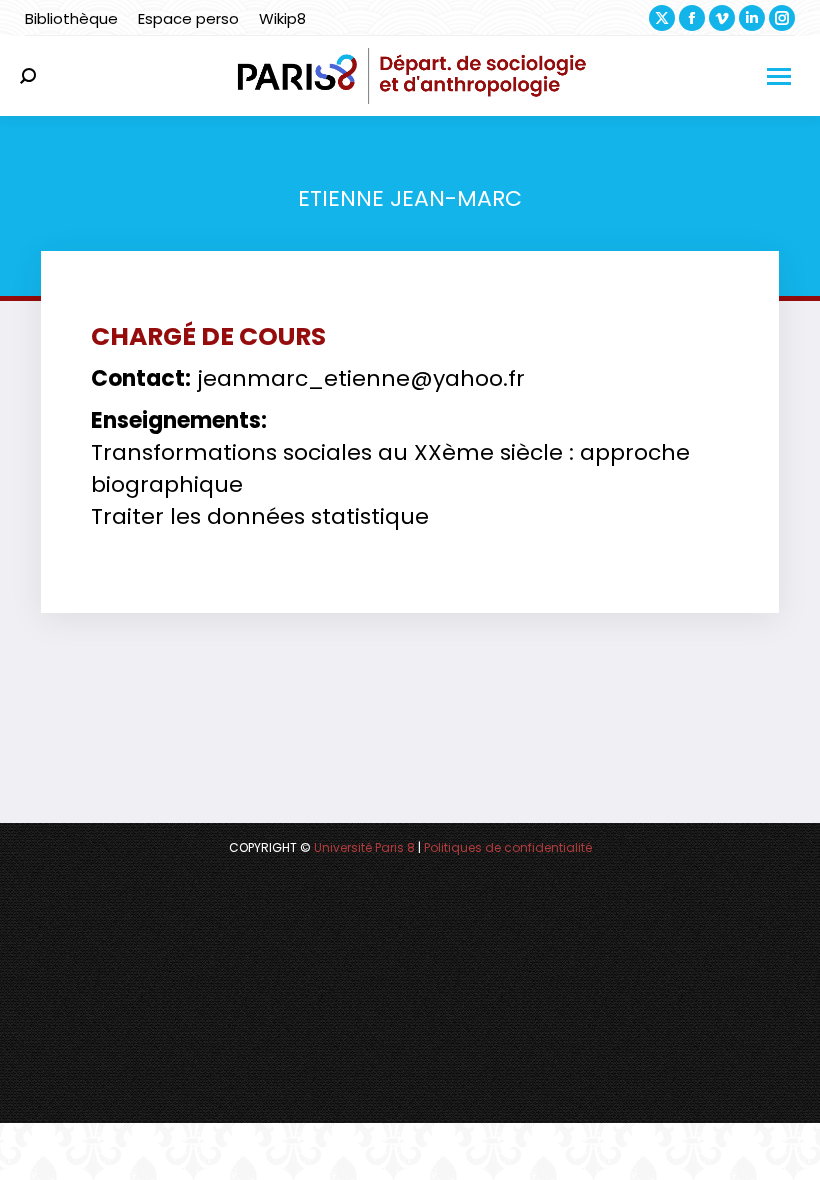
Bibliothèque (71, 18)
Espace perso (188, 18)
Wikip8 (282, 18)
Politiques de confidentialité (508, 847)
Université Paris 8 (364, 847)
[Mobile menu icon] (779, 76)
